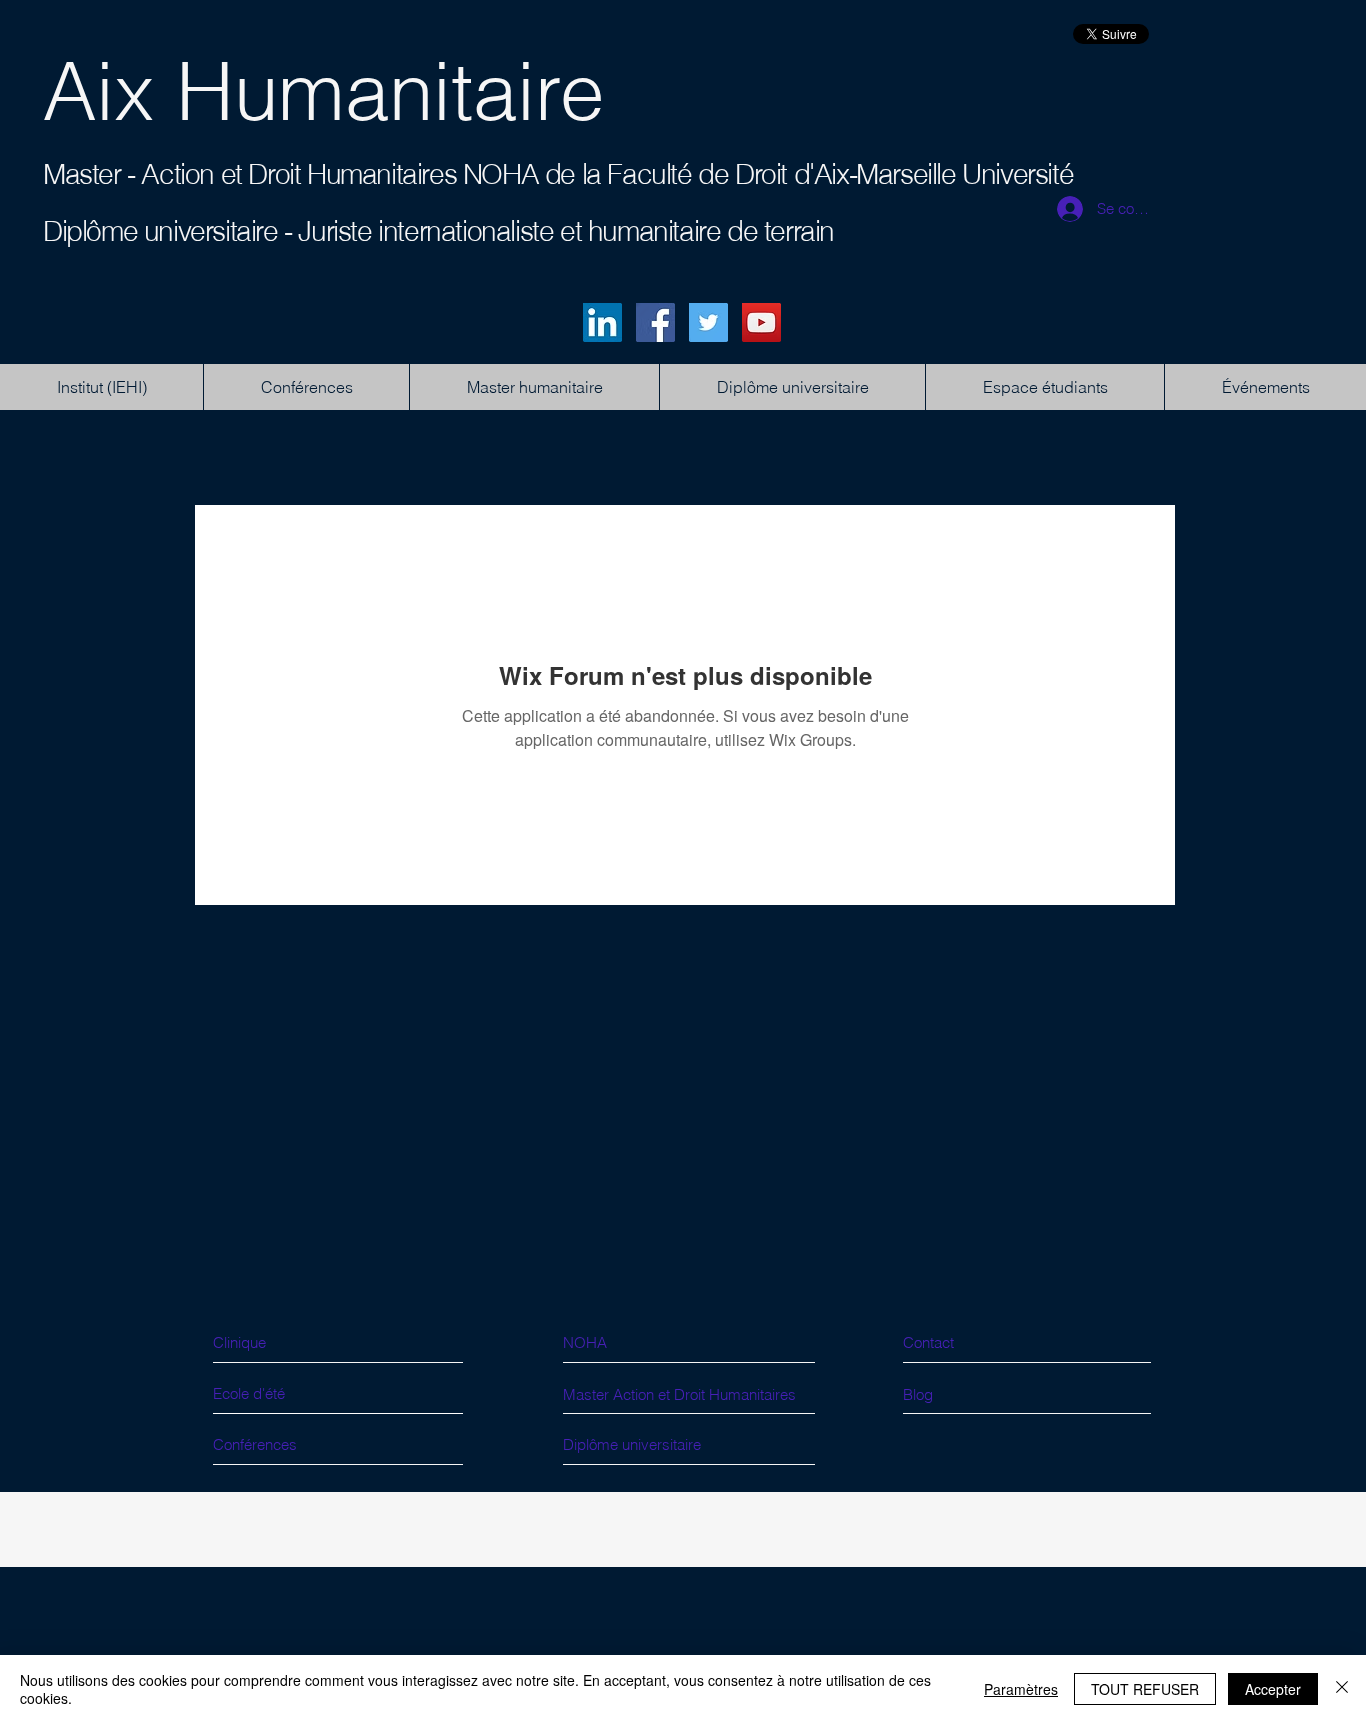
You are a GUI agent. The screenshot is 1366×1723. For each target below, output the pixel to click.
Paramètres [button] (1021, 1689)
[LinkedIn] (602, 322)
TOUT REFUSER (1145, 1689)
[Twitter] (708, 322)
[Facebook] (655, 322)
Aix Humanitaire (323, 91)
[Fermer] (1342, 1689)
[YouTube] (761, 322)
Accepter (1273, 1689)
